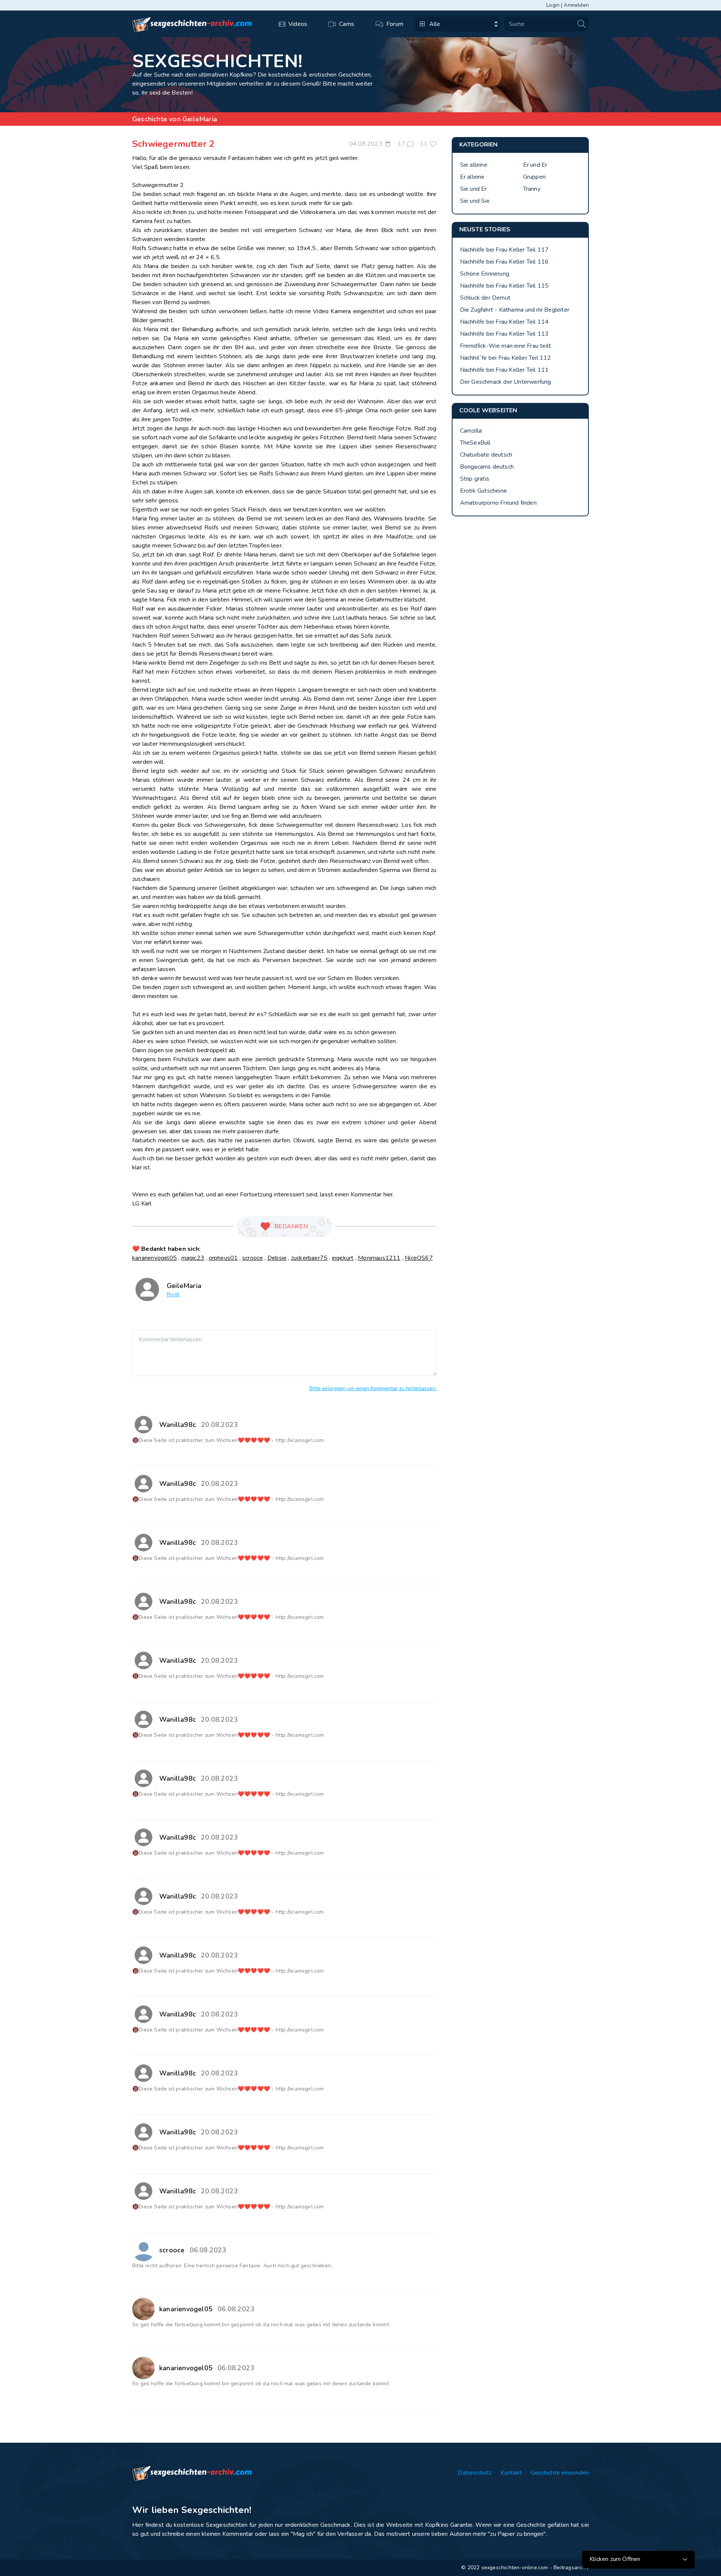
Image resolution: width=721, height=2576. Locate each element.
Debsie (277, 1258)
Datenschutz (474, 2473)
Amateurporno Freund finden (498, 503)
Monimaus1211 (379, 1258)
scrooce (253, 1258)
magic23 (193, 1258)
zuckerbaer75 (309, 1258)
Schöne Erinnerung (485, 274)
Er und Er (535, 165)
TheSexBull (475, 443)
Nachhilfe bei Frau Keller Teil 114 (505, 322)
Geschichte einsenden (560, 2473)
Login (553, 5)
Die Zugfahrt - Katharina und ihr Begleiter (515, 310)
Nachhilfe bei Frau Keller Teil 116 (505, 262)
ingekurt (343, 1258)
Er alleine (472, 177)
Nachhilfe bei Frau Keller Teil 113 (505, 334)
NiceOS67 (419, 1258)
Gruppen (534, 177)
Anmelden (576, 5)
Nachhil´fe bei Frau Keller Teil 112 (506, 358)
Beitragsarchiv (571, 2568)
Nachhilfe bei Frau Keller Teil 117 (505, 250)
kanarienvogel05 (155, 1258)
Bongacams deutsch (487, 467)
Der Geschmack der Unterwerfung (506, 382)
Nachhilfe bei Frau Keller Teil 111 (505, 370)
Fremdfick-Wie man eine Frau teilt (506, 346)
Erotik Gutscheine (483, 491)
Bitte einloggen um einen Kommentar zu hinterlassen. (373, 1388)
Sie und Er (474, 189)
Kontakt (511, 2473)
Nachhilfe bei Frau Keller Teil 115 (505, 286)
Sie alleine (474, 165)
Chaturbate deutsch (486, 455)
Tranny (532, 189)
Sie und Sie (475, 201)
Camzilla (471, 431)
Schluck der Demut (485, 298)
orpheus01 (223, 1258)
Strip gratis (475, 479)
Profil (173, 1295)
